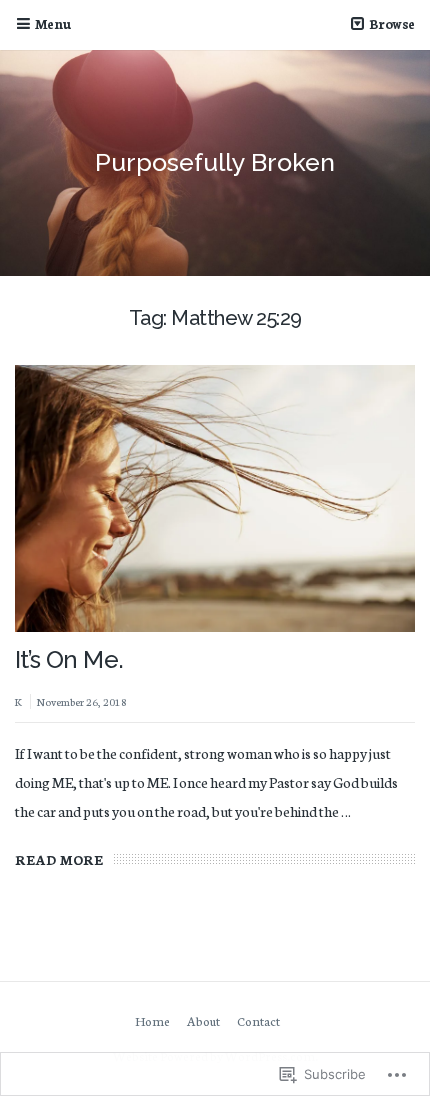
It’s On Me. (69, 659)
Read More (59, 859)
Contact (258, 1020)
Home (152, 1020)
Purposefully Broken (215, 162)
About (203, 1020)
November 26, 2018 (82, 701)
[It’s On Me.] (215, 498)
